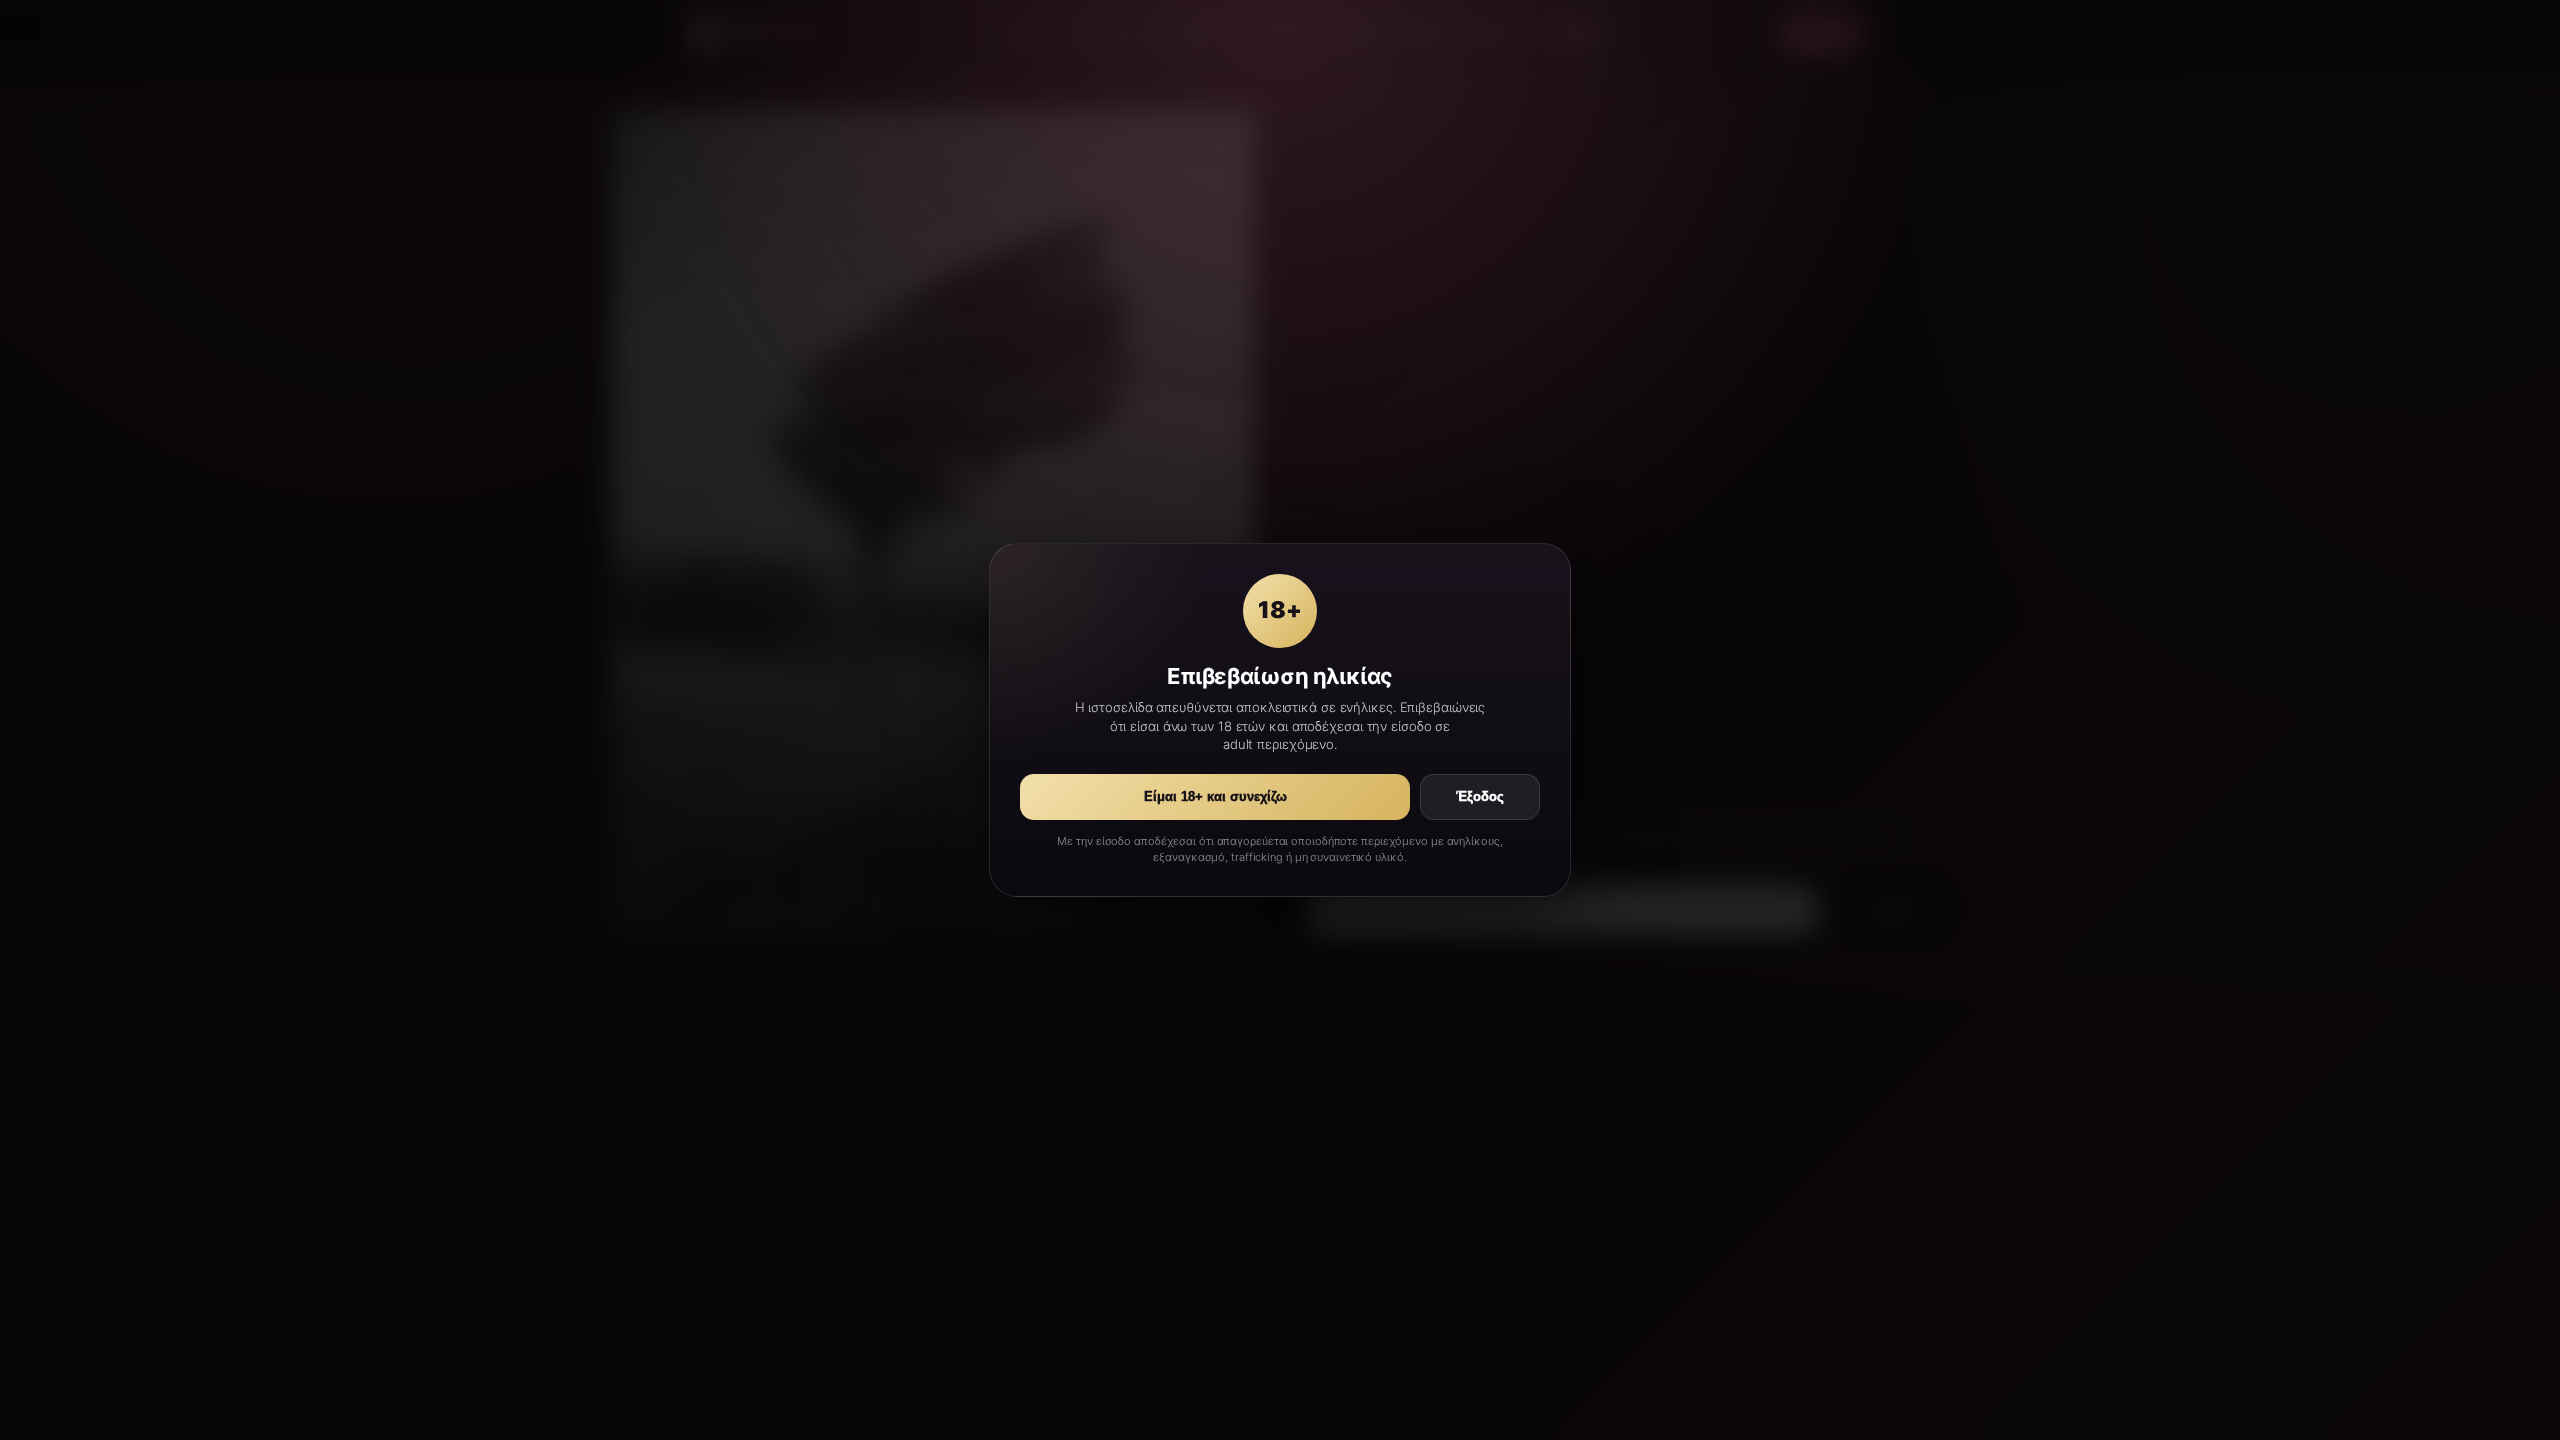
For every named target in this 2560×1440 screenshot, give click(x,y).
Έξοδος (1480, 797)
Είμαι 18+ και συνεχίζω (1215, 797)
